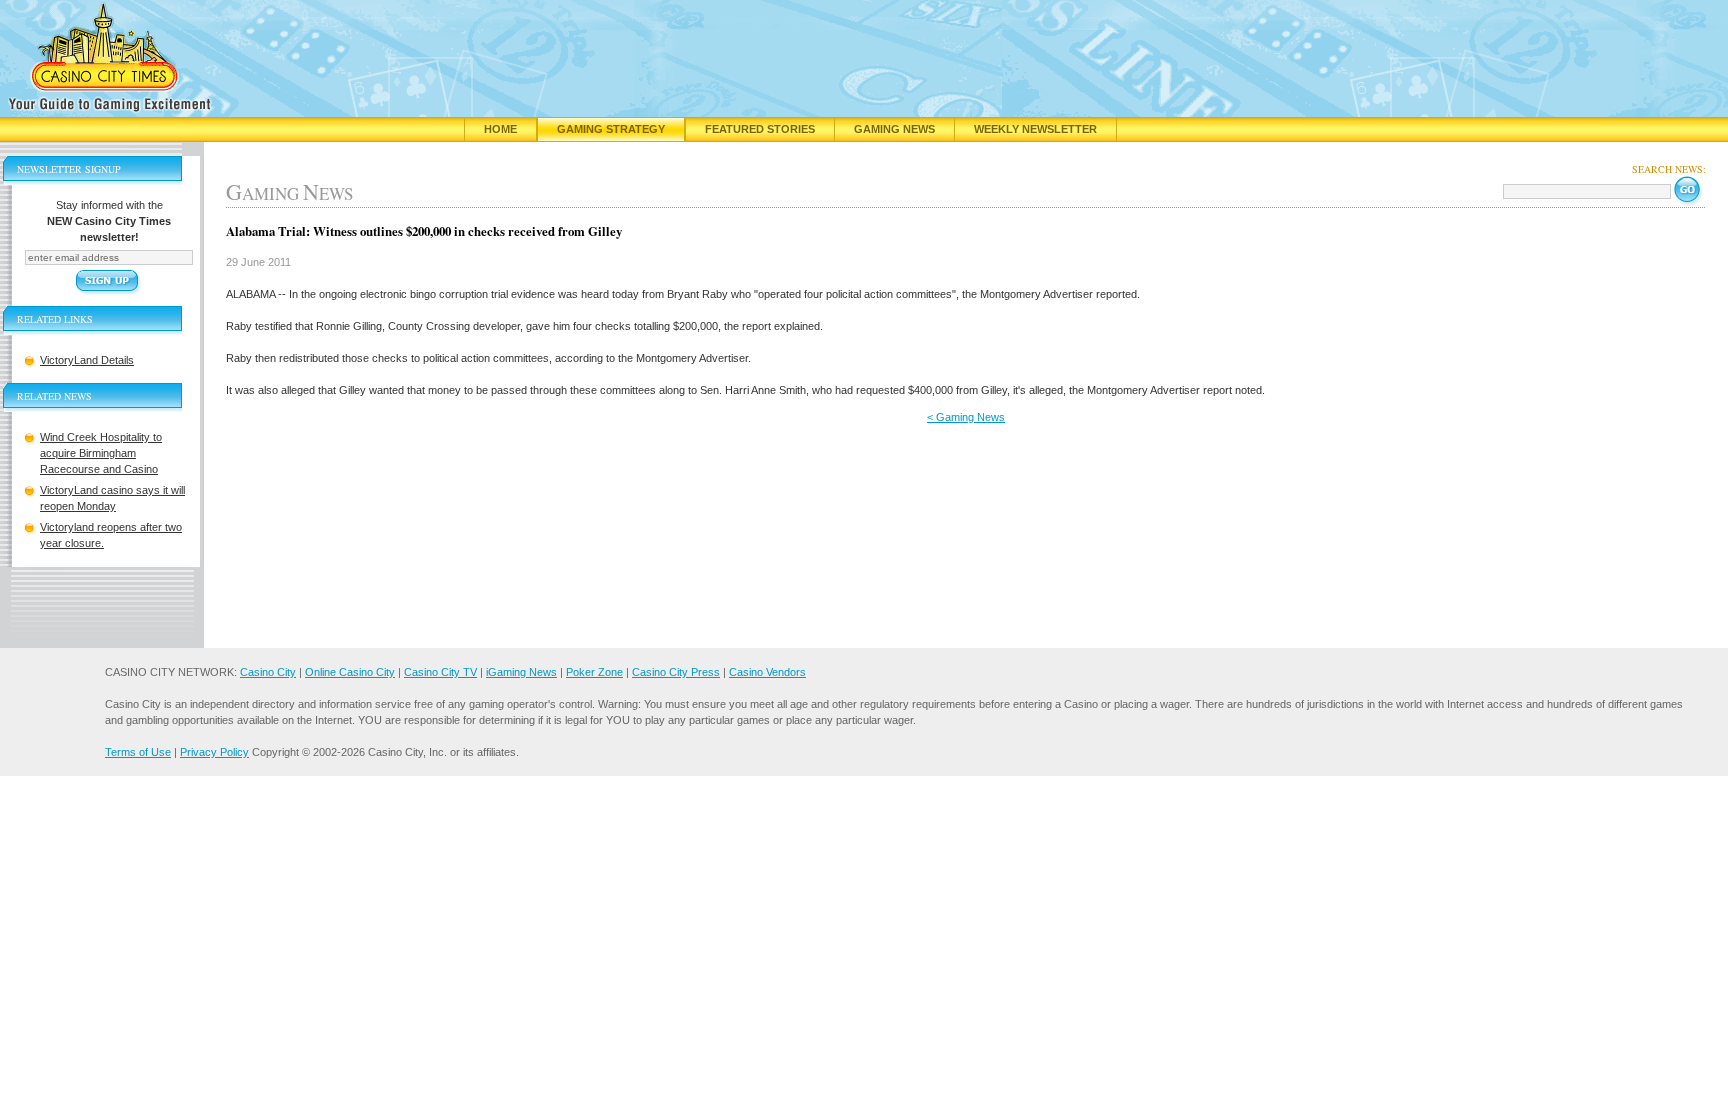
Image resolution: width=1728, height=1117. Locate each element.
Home (500, 129)
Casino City (268, 672)
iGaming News (521, 672)
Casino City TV (440, 672)
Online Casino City (350, 672)
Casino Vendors (767, 672)
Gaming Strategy (611, 129)
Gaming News (894, 129)
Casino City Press (676, 672)
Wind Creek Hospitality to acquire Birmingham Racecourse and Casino (101, 453)
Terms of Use (138, 752)
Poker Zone (594, 672)
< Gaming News (966, 417)
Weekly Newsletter (1035, 129)
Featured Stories (760, 129)
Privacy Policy (214, 752)
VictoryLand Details (87, 360)
